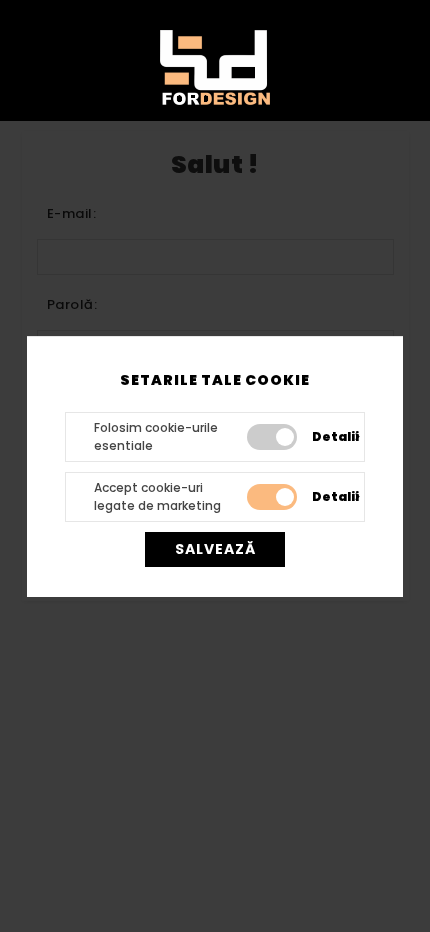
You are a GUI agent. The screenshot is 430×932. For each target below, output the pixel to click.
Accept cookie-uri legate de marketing (157, 496)
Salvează (215, 549)
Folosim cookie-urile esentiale (156, 436)
